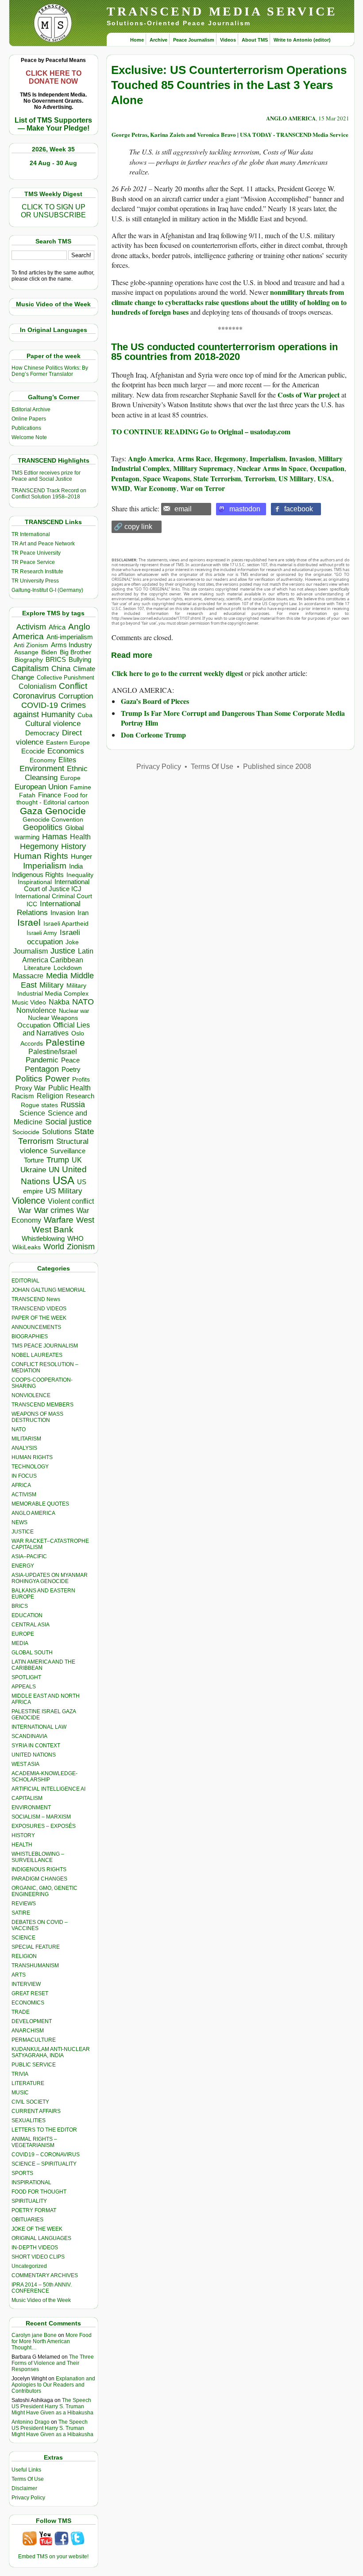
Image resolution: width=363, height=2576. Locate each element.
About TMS (255, 40)
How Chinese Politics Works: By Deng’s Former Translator (50, 371)
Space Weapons (166, 478)
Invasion (63, 913)
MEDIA (20, 1643)
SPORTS (22, 2173)
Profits (81, 1079)
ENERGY (23, 1566)
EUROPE (23, 1634)
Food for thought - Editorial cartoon (53, 799)
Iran (83, 913)
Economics (66, 751)
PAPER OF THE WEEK (39, 1318)
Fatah (27, 795)
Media (57, 976)
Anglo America (151, 458)
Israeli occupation (54, 937)
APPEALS (24, 1687)
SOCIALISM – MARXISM (41, 1817)
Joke (72, 942)
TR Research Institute (37, 572)
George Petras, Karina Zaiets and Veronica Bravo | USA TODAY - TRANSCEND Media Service (230, 134)
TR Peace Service (33, 562)
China (61, 669)
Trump (58, 1160)
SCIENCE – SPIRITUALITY (44, 2164)
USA (64, 1180)
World (54, 1247)
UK (77, 1160)
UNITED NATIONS (34, 1755)
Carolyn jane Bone (34, 2335)
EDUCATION (27, 1615)
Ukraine (33, 1170)
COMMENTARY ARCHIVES (45, 2275)
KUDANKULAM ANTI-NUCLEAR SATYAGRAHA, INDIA (51, 2052)
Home (137, 40)
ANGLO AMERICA (33, 1513)
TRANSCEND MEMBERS (42, 1405)
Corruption (76, 696)
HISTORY (23, 1835)
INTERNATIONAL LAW (39, 1727)
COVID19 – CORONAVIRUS (46, 2155)
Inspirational (35, 882)
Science (32, 1113)
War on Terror (203, 488)
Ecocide (33, 751)
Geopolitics (43, 827)
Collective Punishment (66, 678)
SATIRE (21, 1913)
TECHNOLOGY (30, 1467)
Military (52, 985)
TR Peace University (36, 553)
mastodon (245, 509)
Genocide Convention (53, 820)
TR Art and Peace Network (43, 544)
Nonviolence (36, 1010)
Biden (49, 652)
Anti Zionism (31, 645)
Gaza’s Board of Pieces (155, 701)
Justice (63, 951)
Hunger (81, 857)
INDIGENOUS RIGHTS (39, 1869)
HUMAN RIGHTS (32, 1457)
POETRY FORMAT (34, 2210)
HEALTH (22, 1845)
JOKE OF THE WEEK (37, 2229)
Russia (73, 1105)
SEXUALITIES (29, 2120)
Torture (34, 1160)
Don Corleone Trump (153, 735)
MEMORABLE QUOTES (40, 1504)
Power (57, 1079)
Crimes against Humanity (50, 710)
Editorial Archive (31, 409)
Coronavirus (34, 696)
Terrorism (260, 478)
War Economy (155, 488)
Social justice (68, 1122)
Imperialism (45, 866)
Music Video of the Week (41, 2300)
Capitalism (30, 668)
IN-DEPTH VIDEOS (35, 2248)
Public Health (70, 1088)
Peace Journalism (194, 40)
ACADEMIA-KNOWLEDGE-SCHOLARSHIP (44, 1777)
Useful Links (26, 2470)
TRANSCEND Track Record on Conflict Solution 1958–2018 (49, 494)
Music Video (29, 1002)
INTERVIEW (26, 1984)
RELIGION (24, 1956)
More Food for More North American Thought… (52, 2341)
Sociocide (26, 1132)
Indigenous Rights (38, 875)
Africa (57, 627)
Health (80, 837)
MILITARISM (26, 1439)
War (25, 1211)
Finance (50, 795)
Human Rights (41, 856)
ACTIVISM (24, 1495)
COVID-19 (40, 705)
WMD (121, 488)
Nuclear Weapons (53, 1018)
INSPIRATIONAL (31, 2182)
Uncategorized (29, 2266)
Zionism (81, 1247)
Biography (29, 660)
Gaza (31, 811)
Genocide (66, 811)
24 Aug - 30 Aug (53, 163)
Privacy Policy (28, 2498)
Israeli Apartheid (66, 923)
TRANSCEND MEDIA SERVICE (222, 11)
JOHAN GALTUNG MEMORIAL (49, 1290)
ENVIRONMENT (31, 1807)
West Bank (53, 1230)
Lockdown (68, 968)
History (73, 846)
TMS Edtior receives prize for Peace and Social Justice (46, 476)
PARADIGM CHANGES (39, 1879)
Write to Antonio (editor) (302, 40)
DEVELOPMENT (32, 2021)
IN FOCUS (24, 1476)
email (183, 509)
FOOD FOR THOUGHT (39, 2192)
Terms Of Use (28, 2479)
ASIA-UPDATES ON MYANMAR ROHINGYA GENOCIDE (50, 1578)
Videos (228, 40)
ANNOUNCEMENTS (36, 1327)
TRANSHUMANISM (35, 1966)
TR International (31, 534)
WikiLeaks (27, 1247)
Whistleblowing (43, 1238)
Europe (70, 778)
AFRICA (21, 1485)
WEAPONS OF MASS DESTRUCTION (37, 1417)
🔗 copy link (133, 527)
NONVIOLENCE (31, 1395)
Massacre (28, 976)
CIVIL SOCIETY (30, 2102)
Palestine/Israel (53, 1052)
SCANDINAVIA (29, 1736)
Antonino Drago (31, 2422)
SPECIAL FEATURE (36, 1947)
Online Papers (29, 419)
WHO (75, 1238)
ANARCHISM (28, 2031)
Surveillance (68, 1151)
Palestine (65, 1042)
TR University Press (35, 581)
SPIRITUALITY (29, 2201)
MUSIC (20, 2093)
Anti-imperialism (70, 637)
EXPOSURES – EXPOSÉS (44, 1826)
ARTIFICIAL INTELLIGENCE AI (48, 1789)
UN (54, 1170)
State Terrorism (217, 478)
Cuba (85, 715)
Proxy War (30, 1088)
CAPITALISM (27, 1798)
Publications (26, 428)
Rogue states (39, 1105)
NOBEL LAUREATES (37, 1355)
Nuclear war (74, 1011)
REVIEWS (24, 1904)
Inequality (80, 875)
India (76, 866)
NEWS (19, 1522)
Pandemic (42, 1060)
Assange (26, 652)
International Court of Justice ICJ (57, 885)
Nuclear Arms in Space (272, 468)
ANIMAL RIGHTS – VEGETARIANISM (34, 2142)
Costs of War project (309, 395)
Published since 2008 (277, 767)
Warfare (59, 1220)
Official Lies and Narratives (56, 1029)
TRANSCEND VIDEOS (39, 1309)
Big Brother (75, 652)
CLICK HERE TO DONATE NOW (54, 77)
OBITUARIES (27, 2220)
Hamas (55, 837)
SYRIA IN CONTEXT (36, 1746)
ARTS (19, 1975)
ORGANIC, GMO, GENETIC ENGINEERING (44, 1891)
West (85, 1220)
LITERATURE (28, 2083)
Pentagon (42, 1069)
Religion (50, 1096)
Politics (29, 1079)
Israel (29, 922)
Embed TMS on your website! (53, 2557)
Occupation (34, 1025)
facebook (299, 509)
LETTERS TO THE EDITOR (44, 2130)
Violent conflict (71, 1201)
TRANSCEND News (36, 1299)
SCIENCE (23, 1938)
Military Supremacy (203, 468)
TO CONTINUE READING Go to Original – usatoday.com (201, 431)
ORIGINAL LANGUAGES (41, 2238)
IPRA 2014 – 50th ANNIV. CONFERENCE (42, 2288)
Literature (37, 968)
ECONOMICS (28, 2003)
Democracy (42, 733)
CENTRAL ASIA (31, 1625)
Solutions (57, 1132)
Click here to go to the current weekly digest (177, 673)
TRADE (21, 2012)
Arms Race (194, 458)
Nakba (59, 1002)
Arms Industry (71, 645)
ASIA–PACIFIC (29, 1556)
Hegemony (39, 846)
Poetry (71, 1070)
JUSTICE (23, 1532)
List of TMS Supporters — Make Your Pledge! (53, 124)
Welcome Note (29, 437)
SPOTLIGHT (26, 1677)
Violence (29, 1201)
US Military (64, 1191)
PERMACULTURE (34, 2040)
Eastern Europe (68, 743)
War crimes (54, 1210)
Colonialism (37, 686)
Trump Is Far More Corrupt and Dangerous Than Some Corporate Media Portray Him (233, 718)
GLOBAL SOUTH (32, 1653)
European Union (41, 787)
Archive (158, 40)
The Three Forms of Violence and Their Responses (53, 2363)
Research (80, 1096)
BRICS (56, 659)
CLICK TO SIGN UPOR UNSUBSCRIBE (53, 211)
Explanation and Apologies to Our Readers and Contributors (53, 2385)
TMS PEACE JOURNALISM (45, 1346)
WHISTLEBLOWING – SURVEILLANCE (38, 1857)
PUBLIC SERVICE (34, 2065)
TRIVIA (20, 2074)
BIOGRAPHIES (30, 1336)
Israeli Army (42, 933)
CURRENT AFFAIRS (36, 2111)
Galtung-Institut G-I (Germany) (47, 590)
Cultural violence (53, 724)
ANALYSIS (24, 1448)
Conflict (73, 686)
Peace (70, 1060)
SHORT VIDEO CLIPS (38, 2257)
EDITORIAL (25, 1281)
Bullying (80, 660)
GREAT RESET (30, 1993)
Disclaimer (24, 2488)
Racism (23, 1096)
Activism (31, 627)
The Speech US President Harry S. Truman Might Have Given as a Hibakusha (52, 2406)
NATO (83, 1002)
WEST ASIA (25, 1764)
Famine (81, 787)
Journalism (31, 951)
